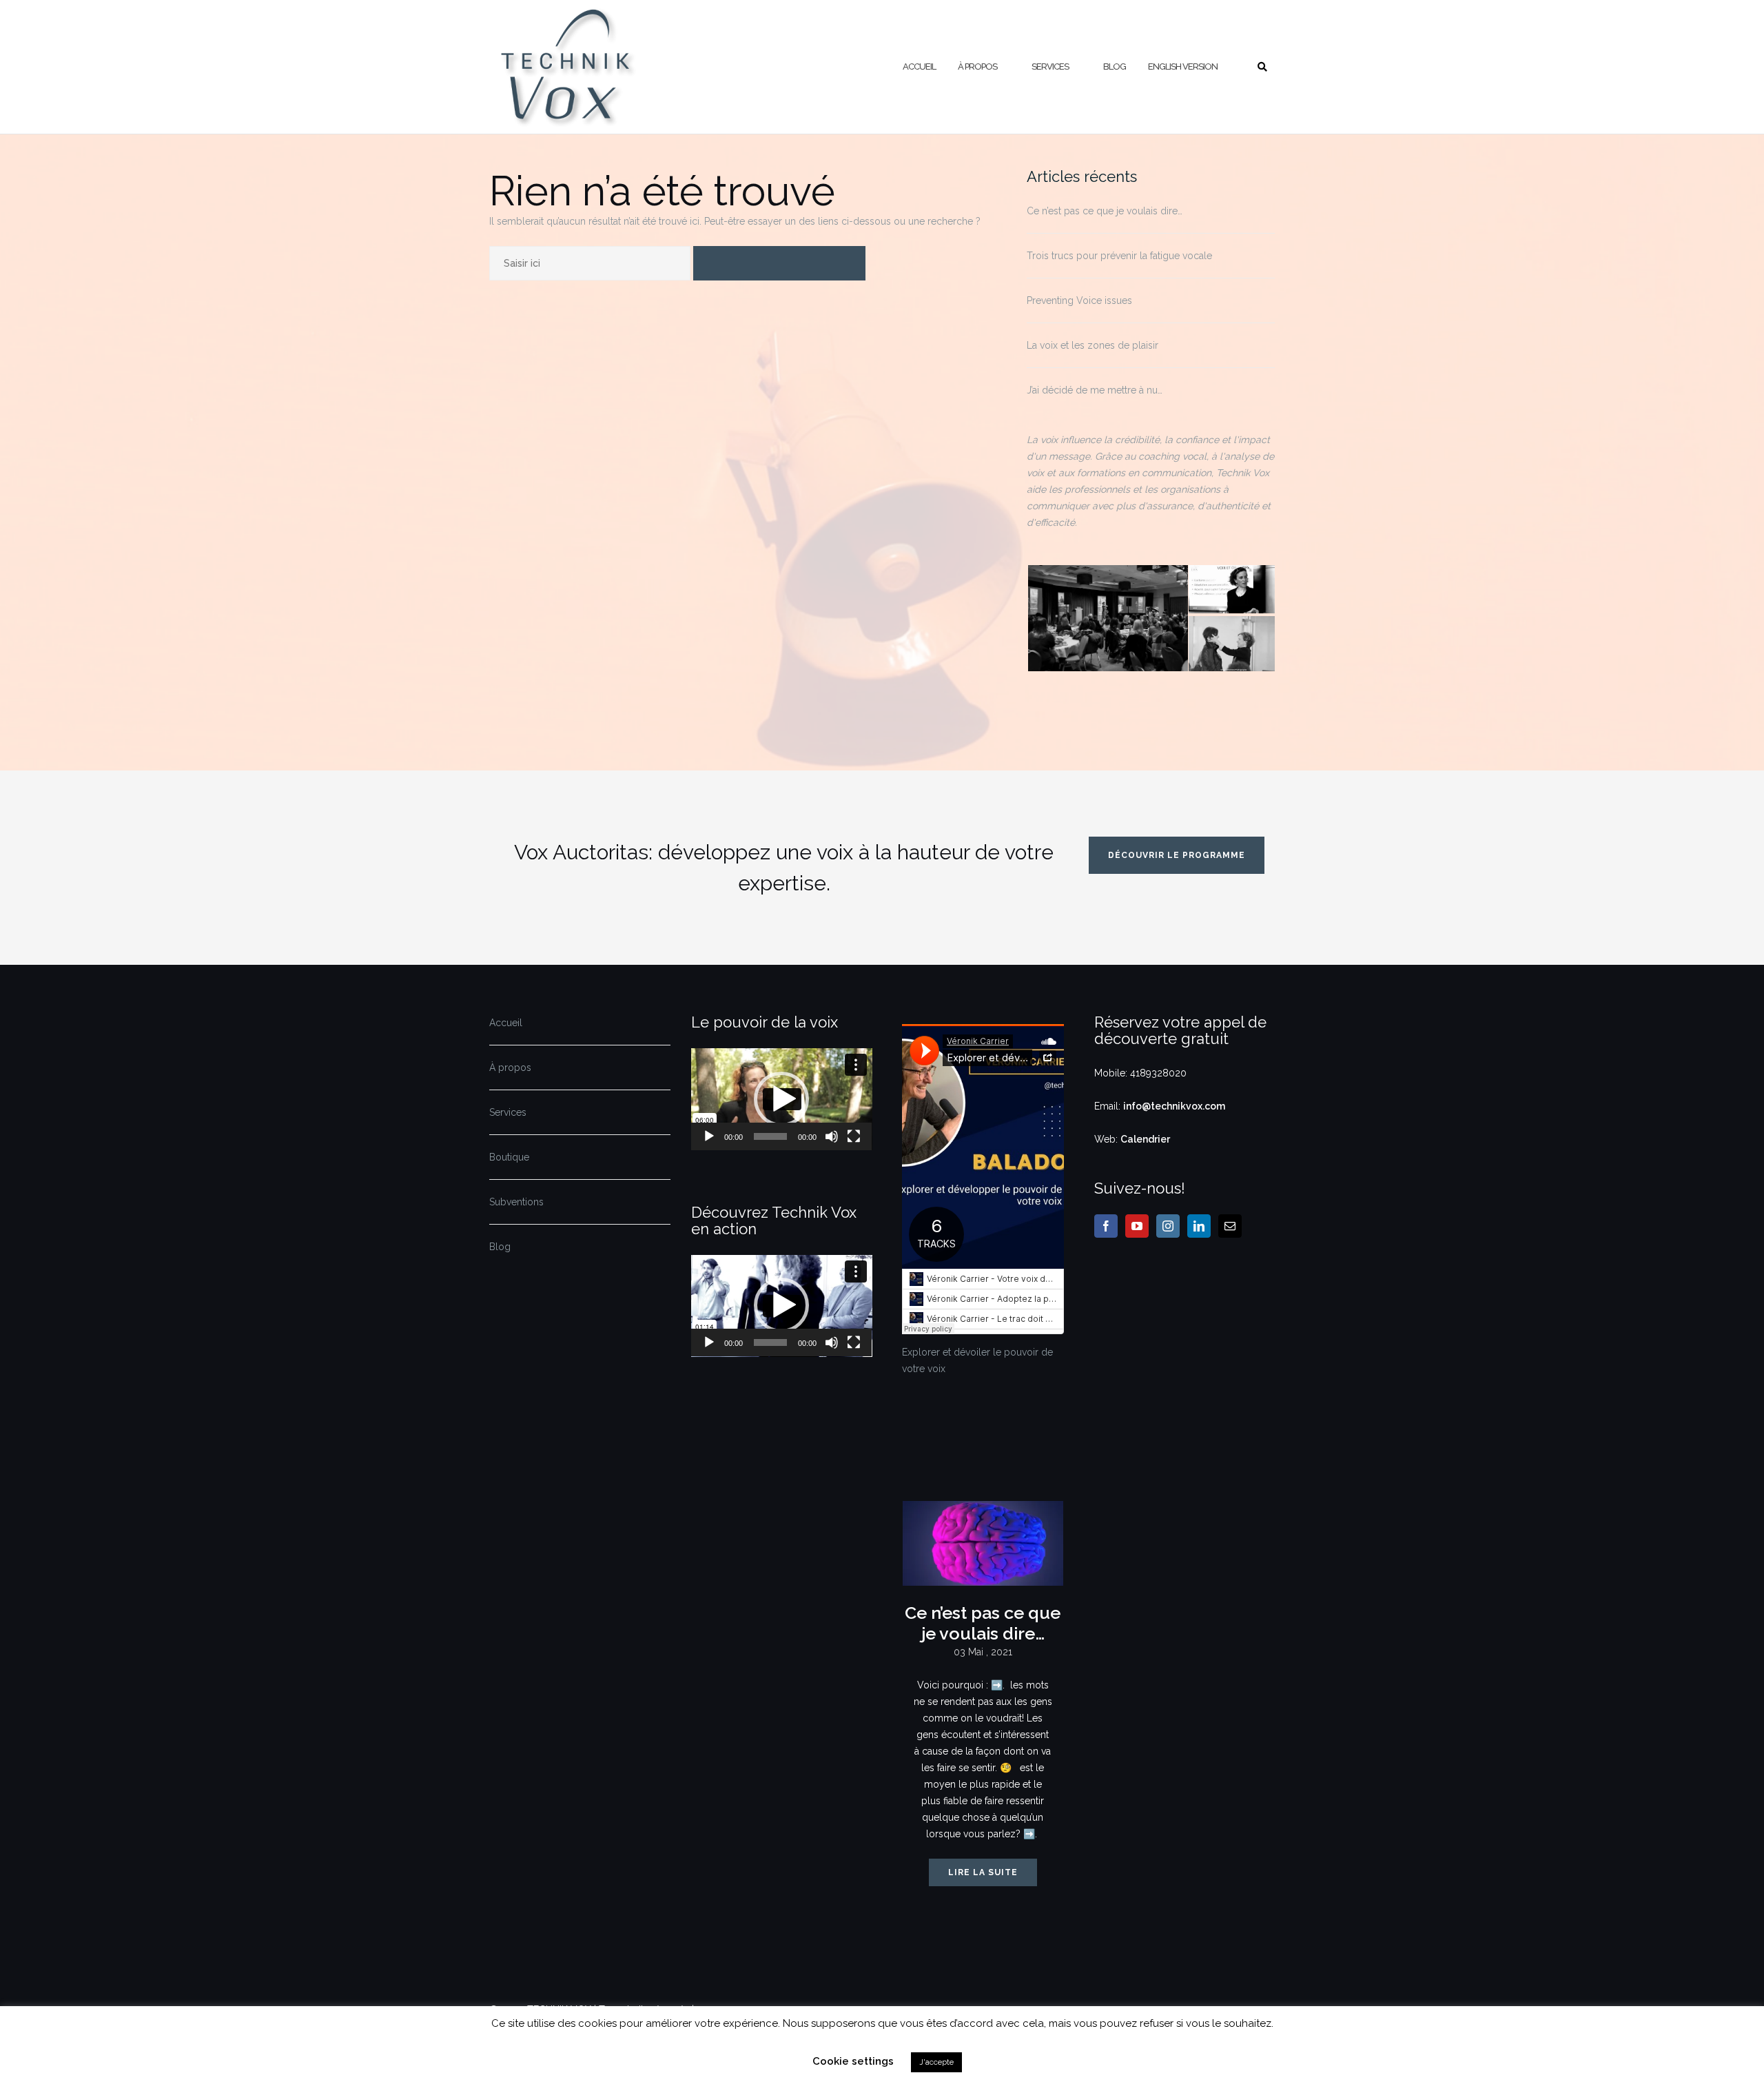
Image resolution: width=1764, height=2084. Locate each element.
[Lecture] (709, 1136)
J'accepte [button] (936, 2062)
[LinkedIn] (1199, 1226)
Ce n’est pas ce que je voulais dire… (1105, 211)
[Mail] (1230, 1226)
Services (1050, 67)
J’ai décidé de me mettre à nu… (1095, 390)
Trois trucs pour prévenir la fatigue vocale (1119, 256)
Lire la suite (983, 1872)
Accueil (919, 67)
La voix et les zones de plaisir (1093, 345)
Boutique (509, 1157)
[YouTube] (1137, 1226)
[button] (781, 1099)
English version (1183, 67)
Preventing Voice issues (1079, 300)
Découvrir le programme (1177, 855)
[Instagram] (1168, 1226)
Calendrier (1145, 1139)
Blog (1115, 67)
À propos (977, 67)
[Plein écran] (854, 1136)
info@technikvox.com (1174, 1106)
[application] (782, 1099)
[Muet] (832, 1136)
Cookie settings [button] (853, 2061)
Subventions (516, 1202)
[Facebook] (1106, 1226)
